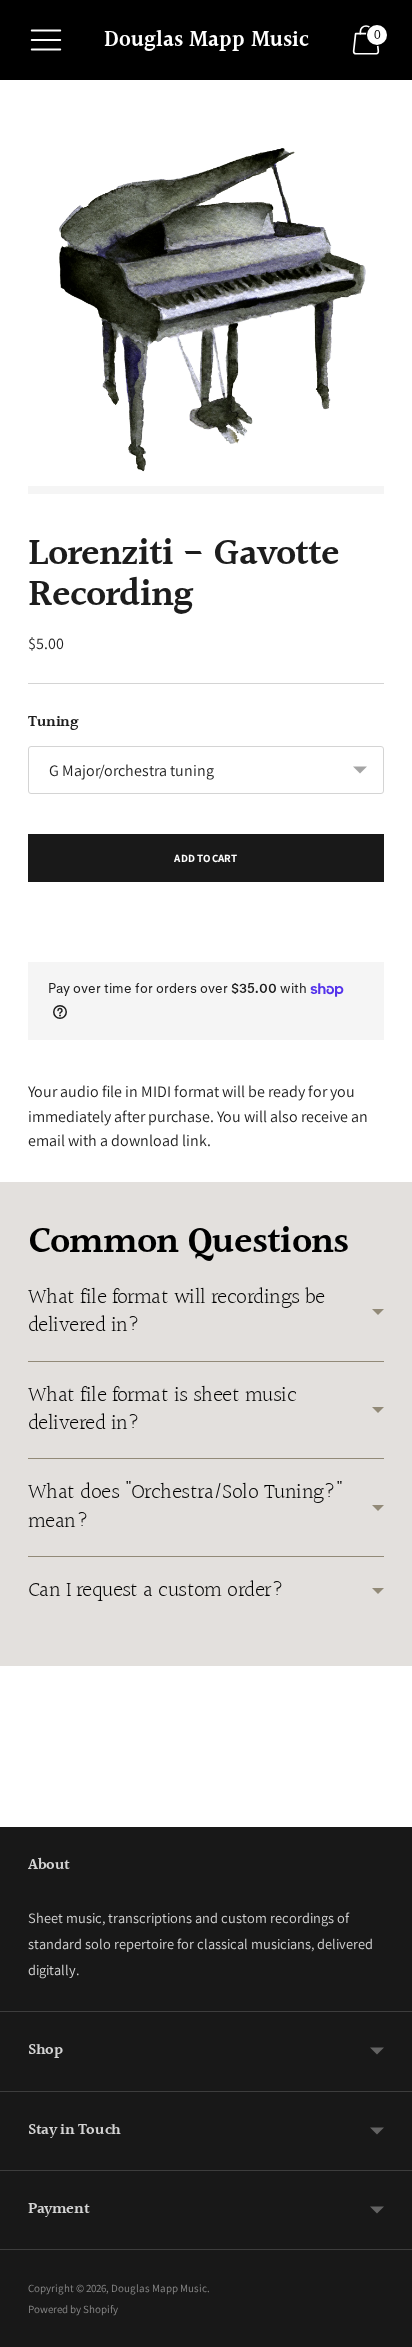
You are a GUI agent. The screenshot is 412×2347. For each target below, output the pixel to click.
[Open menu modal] (46, 40)
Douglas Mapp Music (159, 2288)
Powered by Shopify (73, 2309)
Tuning (53, 723)
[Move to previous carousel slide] (28, 1811)
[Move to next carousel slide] (384, 1811)
